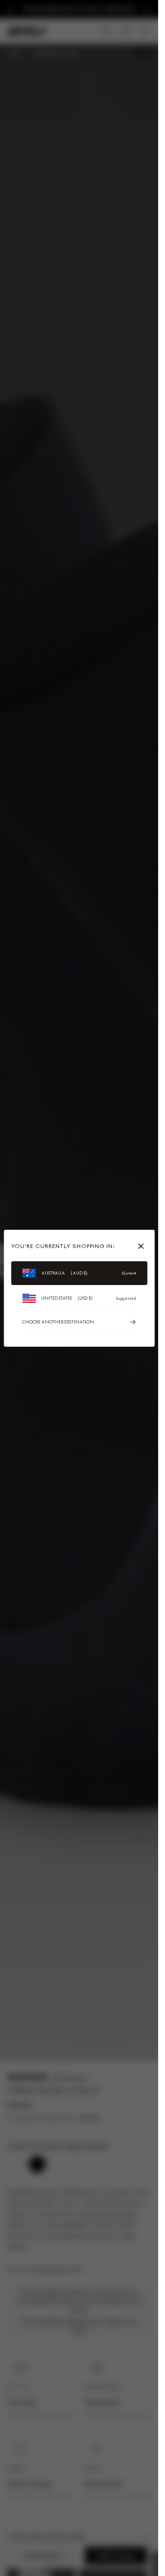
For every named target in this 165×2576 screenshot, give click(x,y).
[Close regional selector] (143, 1246)
